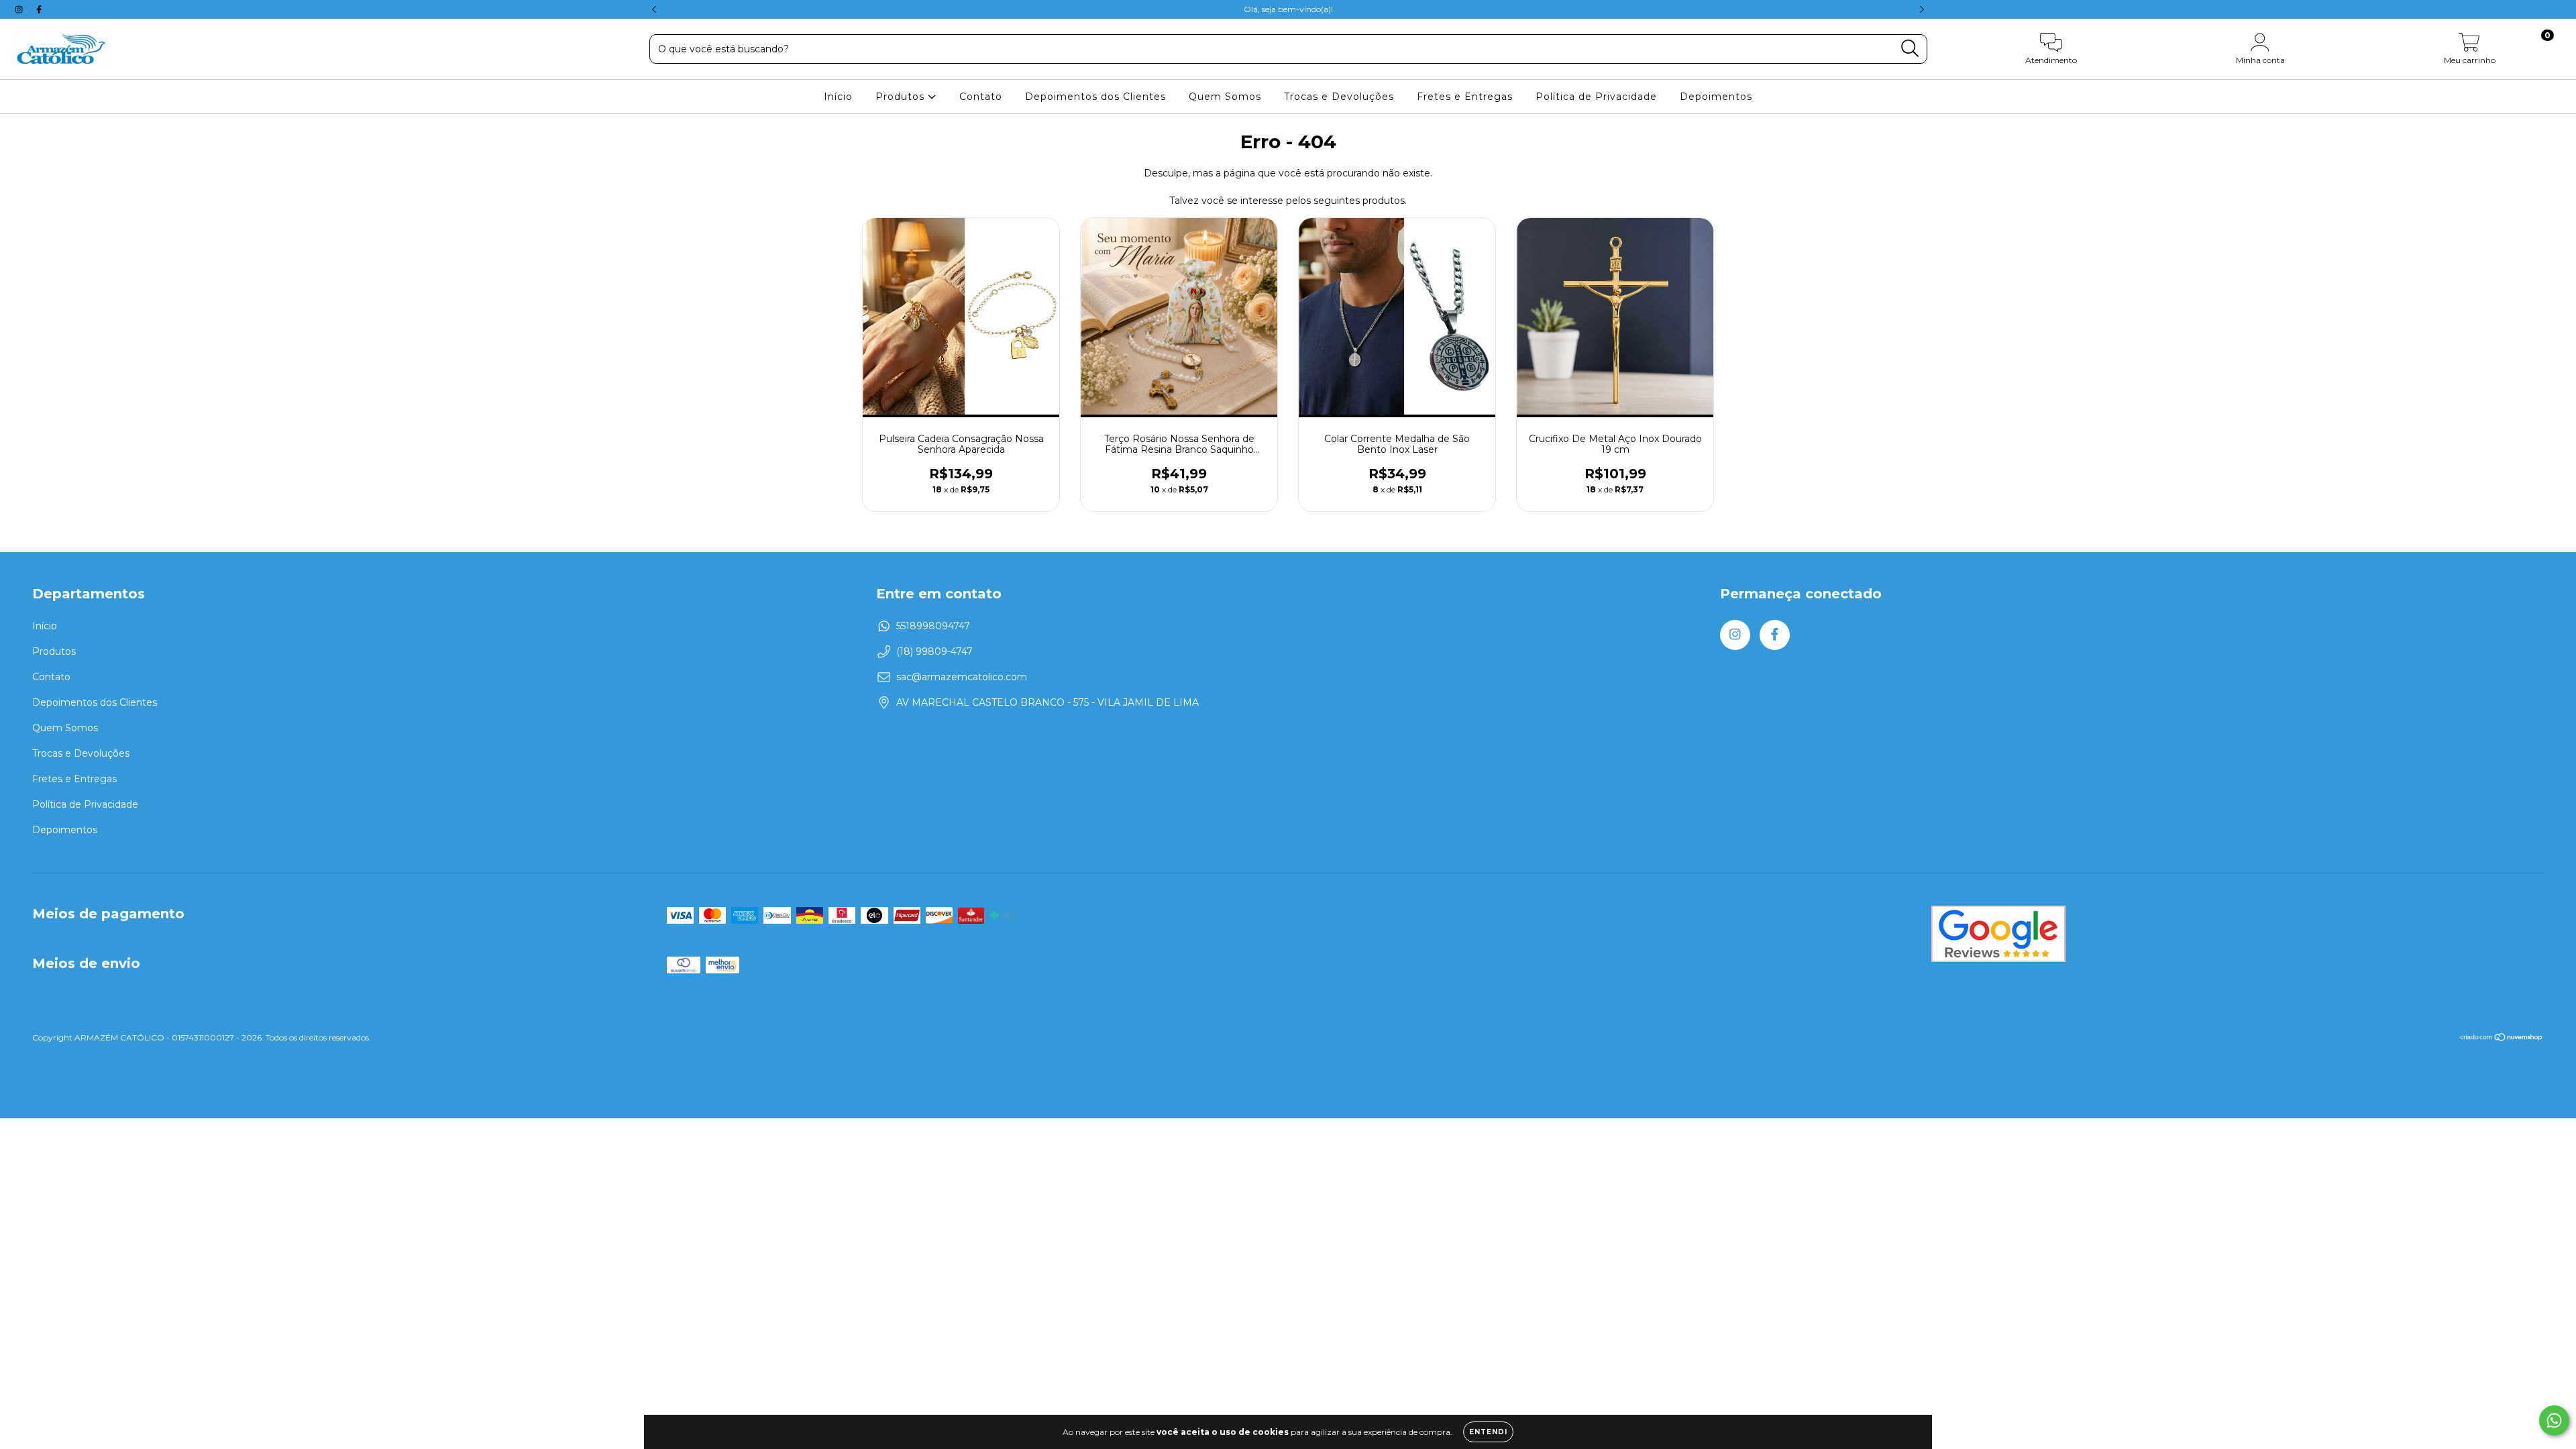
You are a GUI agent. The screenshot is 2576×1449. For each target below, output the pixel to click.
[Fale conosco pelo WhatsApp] (2554, 1420)
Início (838, 97)
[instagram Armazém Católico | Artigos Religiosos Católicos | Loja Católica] (20, 9)
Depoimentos (1716, 97)
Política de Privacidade (1596, 97)
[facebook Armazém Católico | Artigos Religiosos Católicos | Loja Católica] (39, 9)
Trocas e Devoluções (1339, 97)
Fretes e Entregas (1465, 97)
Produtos (902, 97)
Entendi (1488, 1432)
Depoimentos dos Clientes (1095, 97)
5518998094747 (933, 626)
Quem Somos (1225, 97)
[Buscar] (1910, 49)
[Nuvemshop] (2502, 1039)
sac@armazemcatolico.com (962, 677)
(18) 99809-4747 (934, 651)
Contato (981, 97)
